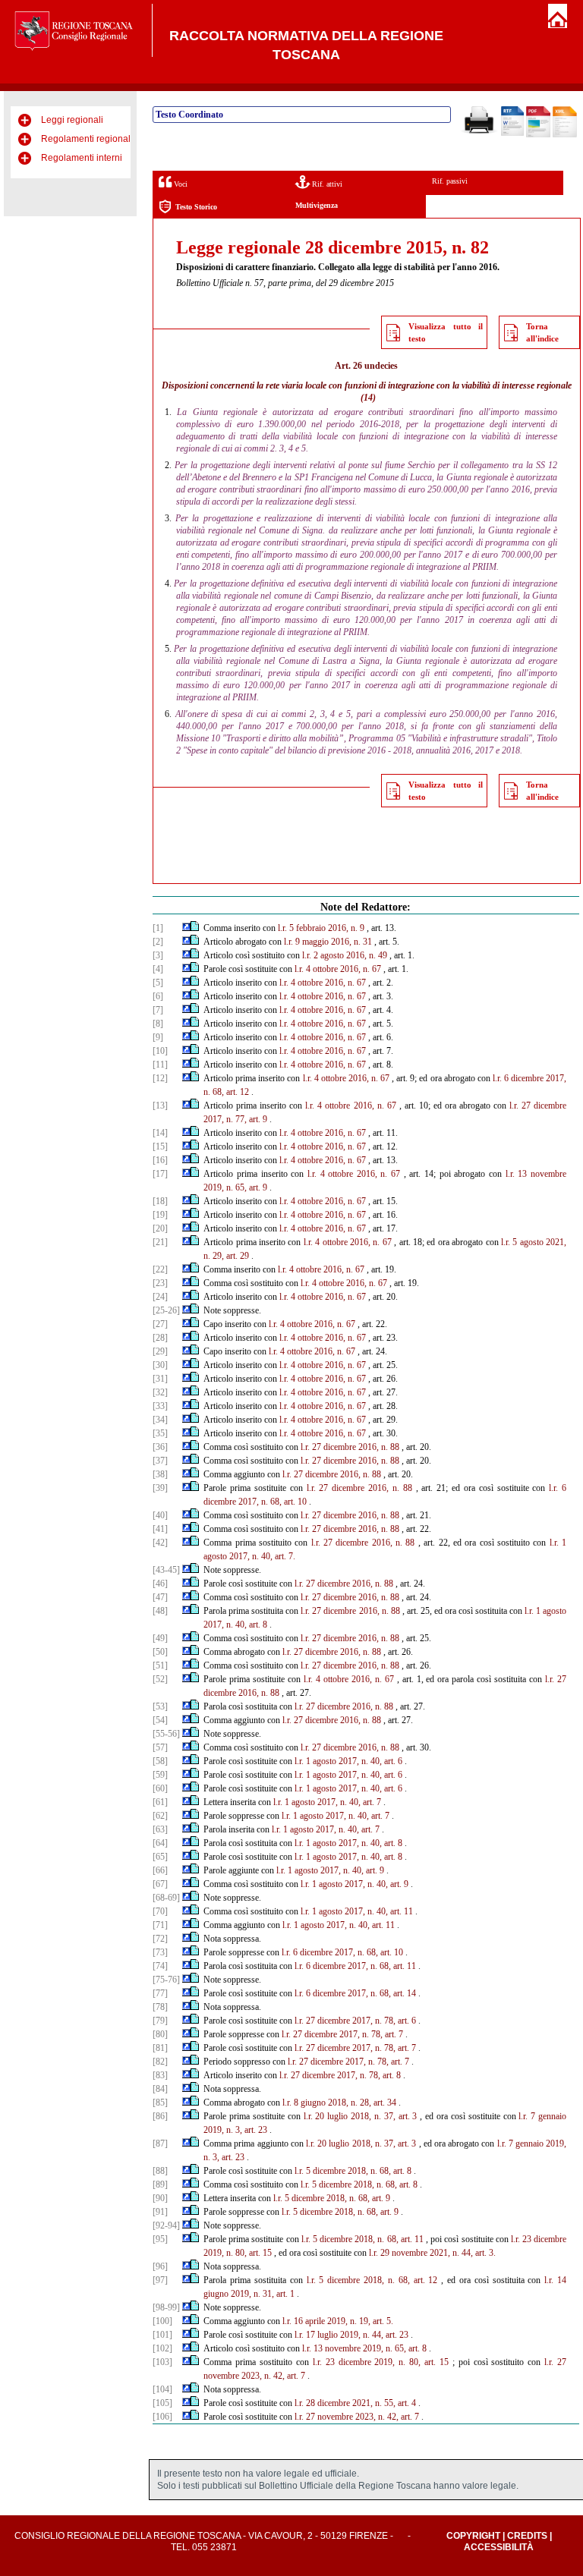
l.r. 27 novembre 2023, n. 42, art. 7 (357, 2417)
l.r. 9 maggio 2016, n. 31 (328, 942)
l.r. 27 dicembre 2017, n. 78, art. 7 (342, 2034)
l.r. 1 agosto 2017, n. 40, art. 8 (348, 1843)
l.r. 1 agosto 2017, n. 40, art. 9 (330, 1870)
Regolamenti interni (82, 158)
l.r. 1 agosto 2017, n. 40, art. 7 (327, 1802)
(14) (368, 398)
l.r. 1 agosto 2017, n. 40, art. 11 (357, 1911)
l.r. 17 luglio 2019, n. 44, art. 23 (351, 2335)
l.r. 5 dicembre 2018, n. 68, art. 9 (332, 2198)
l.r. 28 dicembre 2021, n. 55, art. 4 (355, 2403)
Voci (180, 184)
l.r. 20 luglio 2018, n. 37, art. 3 (361, 2116)
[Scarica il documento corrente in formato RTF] (512, 133)
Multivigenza (317, 205)
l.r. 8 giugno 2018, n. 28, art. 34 (339, 2103)
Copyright (473, 2536)
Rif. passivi (450, 181)
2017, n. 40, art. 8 (235, 1625)
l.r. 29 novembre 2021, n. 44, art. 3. (432, 2253)
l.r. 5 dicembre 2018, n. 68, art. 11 (362, 2239)
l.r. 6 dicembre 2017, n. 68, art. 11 (355, 1966)
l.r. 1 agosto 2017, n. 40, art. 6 (348, 1761)
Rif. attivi (326, 184)
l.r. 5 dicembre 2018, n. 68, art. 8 (353, 2171)
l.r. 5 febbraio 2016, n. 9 (321, 928)
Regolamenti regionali (87, 139)
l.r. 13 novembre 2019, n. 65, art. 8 (364, 2348)
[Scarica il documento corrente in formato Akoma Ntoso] (565, 134)
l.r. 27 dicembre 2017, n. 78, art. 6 (355, 2021)
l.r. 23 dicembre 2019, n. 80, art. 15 (381, 2362)
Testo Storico (196, 207)
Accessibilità (499, 2547)
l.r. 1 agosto (545, 1611)
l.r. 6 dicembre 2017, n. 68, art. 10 (342, 1952)
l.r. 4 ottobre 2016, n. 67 (338, 969)
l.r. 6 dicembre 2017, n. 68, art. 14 (355, 1993)
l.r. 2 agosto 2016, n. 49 (345, 955)
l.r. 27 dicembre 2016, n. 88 (350, 1447)
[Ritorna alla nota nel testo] (186, 928)
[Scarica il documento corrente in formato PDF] (538, 134)
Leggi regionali (72, 120)
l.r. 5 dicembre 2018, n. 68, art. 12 (372, 2280)
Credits (527, 2536)
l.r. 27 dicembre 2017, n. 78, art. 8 (340, 2075)
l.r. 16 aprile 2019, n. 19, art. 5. (338, 2321)
